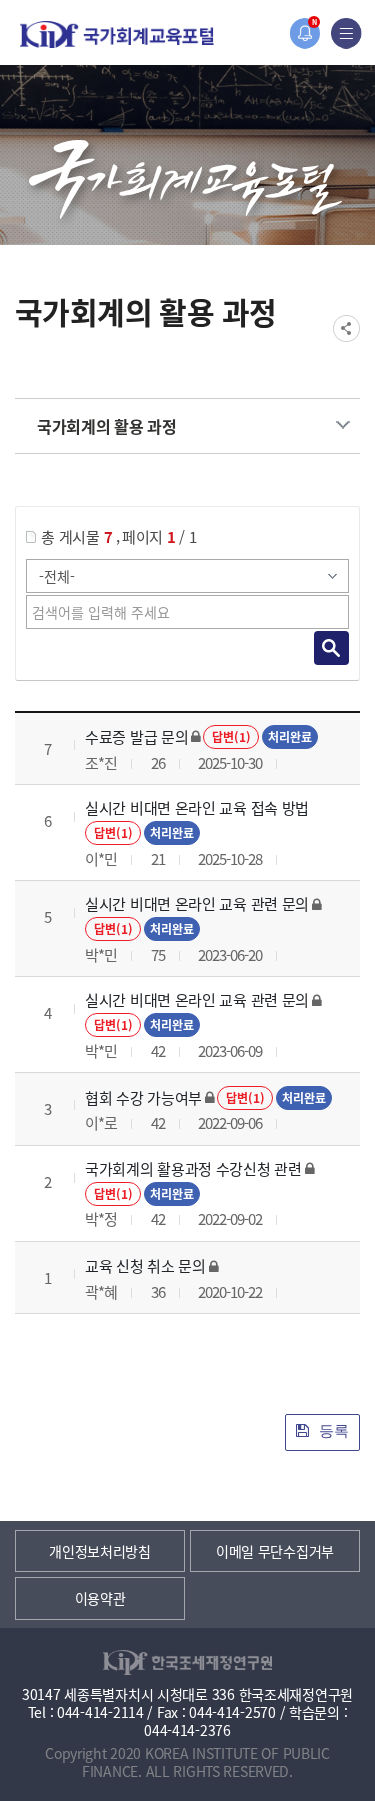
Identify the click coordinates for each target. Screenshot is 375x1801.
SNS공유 (346, 328)
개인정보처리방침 (100, 1551)
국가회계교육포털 (117, 34)
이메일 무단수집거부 (275, 1551)
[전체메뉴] (346, 33)
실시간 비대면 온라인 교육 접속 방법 (197, 807)
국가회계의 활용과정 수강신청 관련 (193, 1168)
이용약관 (100, 1598)
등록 (332, 1430)
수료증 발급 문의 (136, 736)
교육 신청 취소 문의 (145, 1265)
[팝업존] (304, 33)
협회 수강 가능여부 (143, 1097)
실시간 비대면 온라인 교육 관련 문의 (197, 903)
